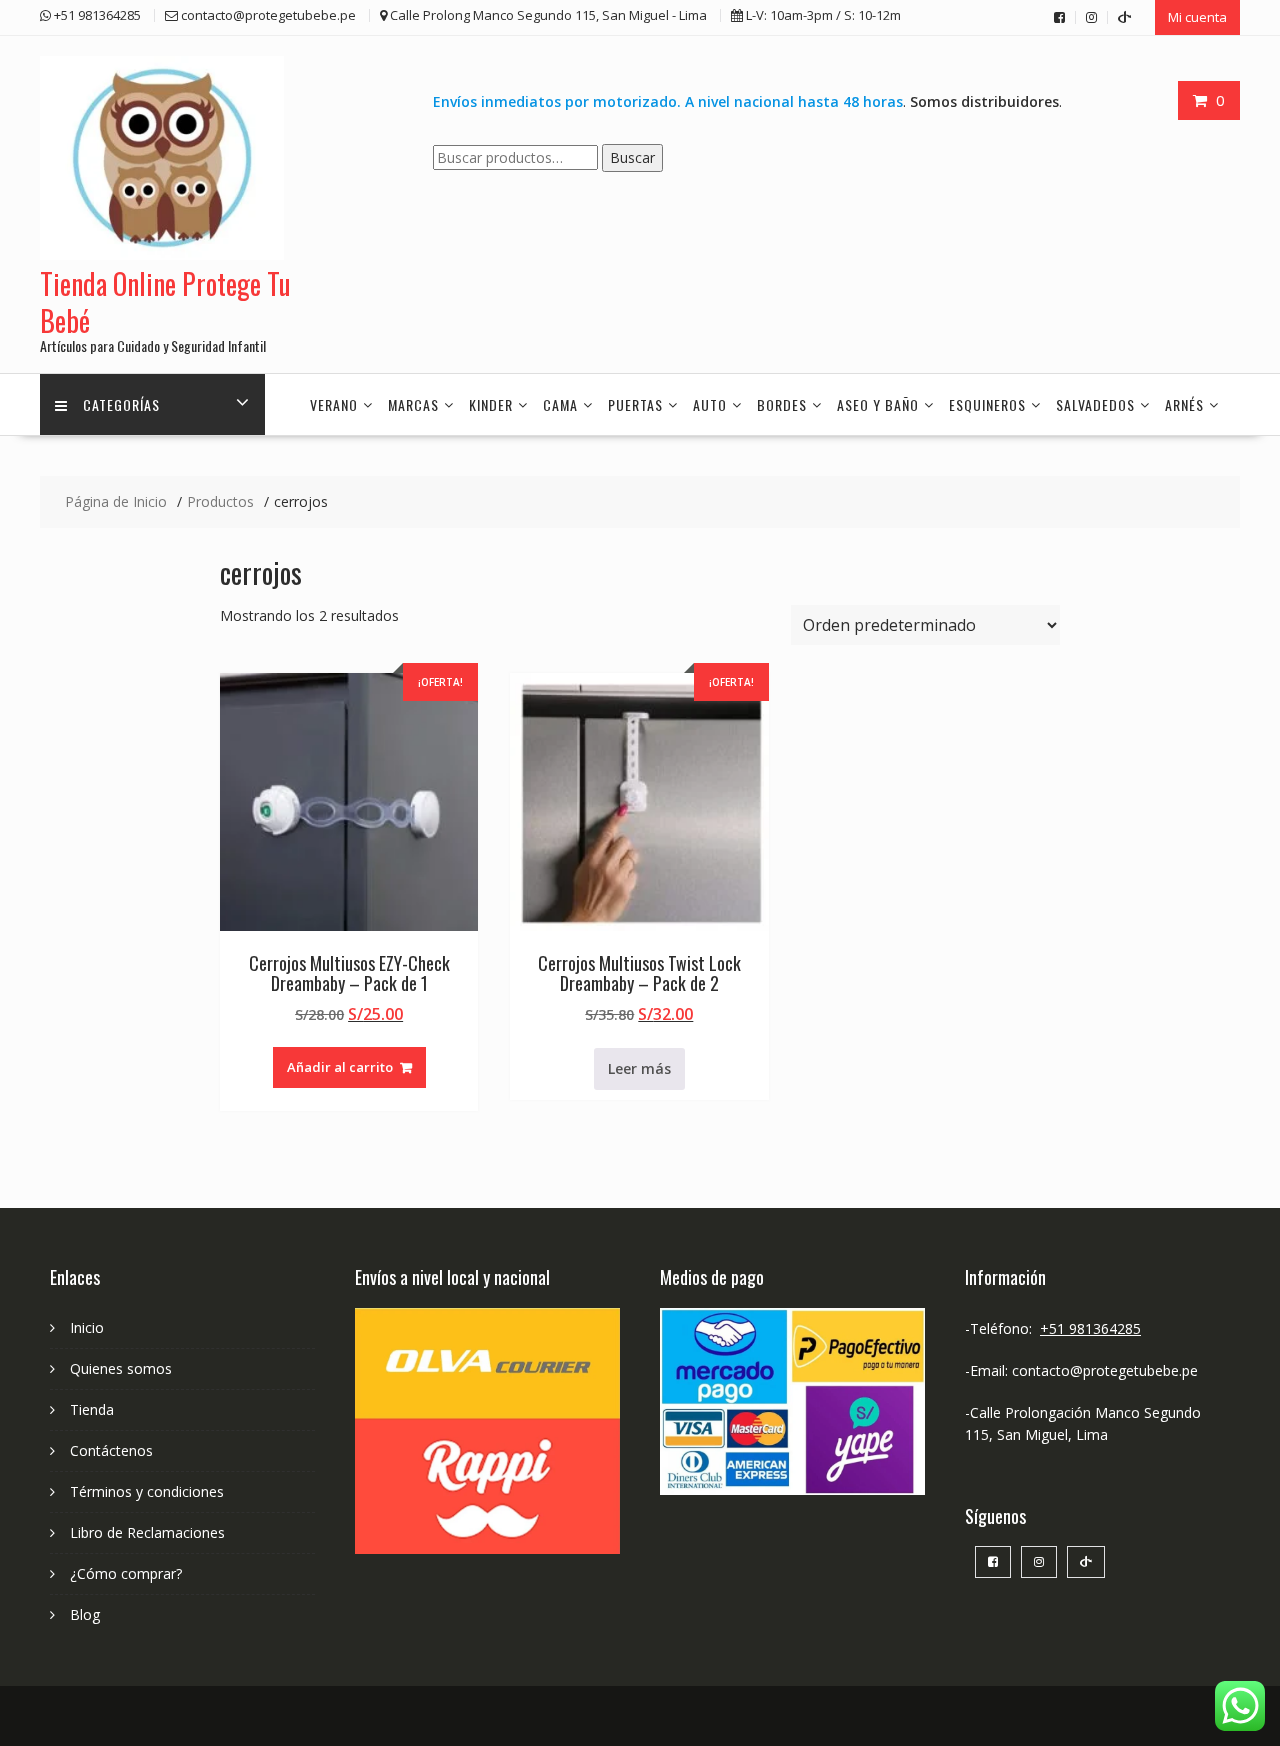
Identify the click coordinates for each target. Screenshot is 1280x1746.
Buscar (632, 157)
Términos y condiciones (147, 1491)
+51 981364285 (1090, 1328)
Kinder (491, 404)
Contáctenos (111, 1450)
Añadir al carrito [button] (340, 1067)
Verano (334, 404)
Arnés (1184, 404)
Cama (560, 404)
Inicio (87, 1327)
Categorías (121, 404)
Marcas (413, 404)
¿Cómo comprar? (126, 1573)
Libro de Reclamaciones (147, 1532)
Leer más (639, 1068)
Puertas (635, 404)
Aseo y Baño (878, 404)
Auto (710, 404)
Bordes (782, 404)
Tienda (92, 1409)
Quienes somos (121, 1368)
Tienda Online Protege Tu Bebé (165, 301)
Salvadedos (1095, 404)
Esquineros (987, 404)
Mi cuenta (1197, 17)
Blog (85, 1614)
